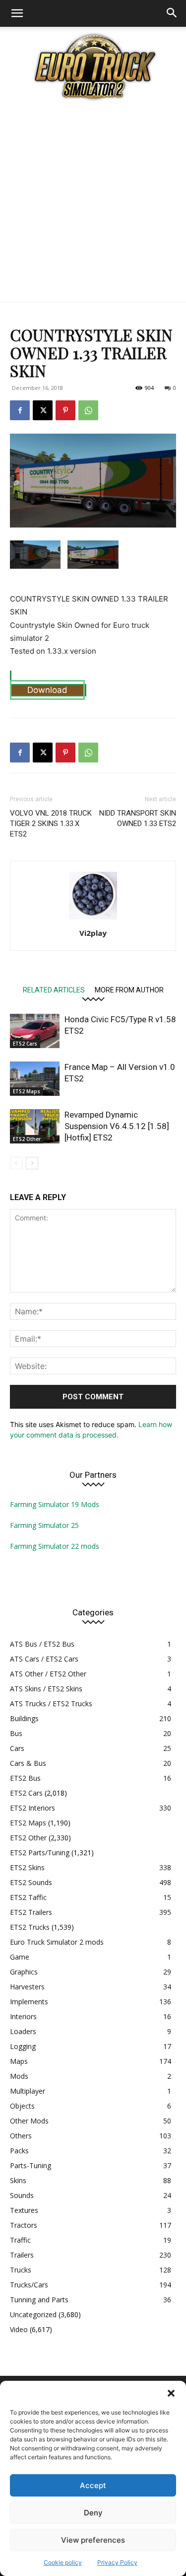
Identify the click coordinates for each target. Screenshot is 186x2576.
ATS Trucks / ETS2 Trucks (51, 1704)
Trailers (22, 2255)
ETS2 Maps (27, 1091)
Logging (23, 2046)
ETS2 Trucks (30, 1927)
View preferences (93, 2540)
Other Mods (29, 2121)
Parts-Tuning (31, 2165)
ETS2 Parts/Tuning (40, 1853)
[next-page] (32, 1163)
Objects (22, 2106)
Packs (19, 2151)
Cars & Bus (28, 1763)
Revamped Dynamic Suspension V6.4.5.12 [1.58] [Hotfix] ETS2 (117, 1126)
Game (20, 1957)
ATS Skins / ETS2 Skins (46, 1689)
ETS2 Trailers (31, 1912)
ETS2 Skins (27, 1867)
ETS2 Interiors (32, 1808)
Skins (18, 2180)
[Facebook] (20, 410)
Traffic (20, 2240)
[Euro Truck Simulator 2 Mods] (93, 66)
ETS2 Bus (25, 1778)
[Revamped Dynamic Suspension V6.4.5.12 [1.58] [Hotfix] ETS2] (35, 1126)
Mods (19, 2076)
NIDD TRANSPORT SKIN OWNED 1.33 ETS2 (138, 818)
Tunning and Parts (39, 2300)
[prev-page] (16, 1163)
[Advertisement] (93, 204)
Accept (93, 2485)
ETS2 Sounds (31, 1882)
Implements (29, 2002)
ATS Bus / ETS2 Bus (42, 1644)
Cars (17, 1748)
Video (19, 2329)
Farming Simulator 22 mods (55, 1546)
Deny (93, 2513)
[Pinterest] (65, 410)
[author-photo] (93, 919)
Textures (24, 2210)
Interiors (23, 2016)
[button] (171, 2393)
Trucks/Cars (29, 2285)
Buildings (24, 1718)
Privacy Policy (117, 2562)
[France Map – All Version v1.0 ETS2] (35, 1079)
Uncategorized (33, 2314)
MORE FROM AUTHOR (129, 990)
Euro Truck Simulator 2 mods (57, 1942)
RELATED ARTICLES (54, 990)
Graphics (24, 1972)
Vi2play (93, 933)
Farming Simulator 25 (44, 1525)
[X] (43, 410)
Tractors (24, 2225)
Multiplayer (28, 2091)
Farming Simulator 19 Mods (55, 1504)
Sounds (22, 2195)
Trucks (21, 2270)
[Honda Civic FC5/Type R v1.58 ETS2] (35, 1031)
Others (21, 2136)
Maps (19, 2061)
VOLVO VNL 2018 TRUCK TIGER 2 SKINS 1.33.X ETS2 (51, 824)
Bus (16, 1733)
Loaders (23, 2031)
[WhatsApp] (88, 410)
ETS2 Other (27, 1139)
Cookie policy (63, 2562)
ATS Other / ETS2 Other (48, 1674)
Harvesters (27, 1987)
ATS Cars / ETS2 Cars (44, 1659)
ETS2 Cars (25, 1044)
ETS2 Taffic (28, 1897)
